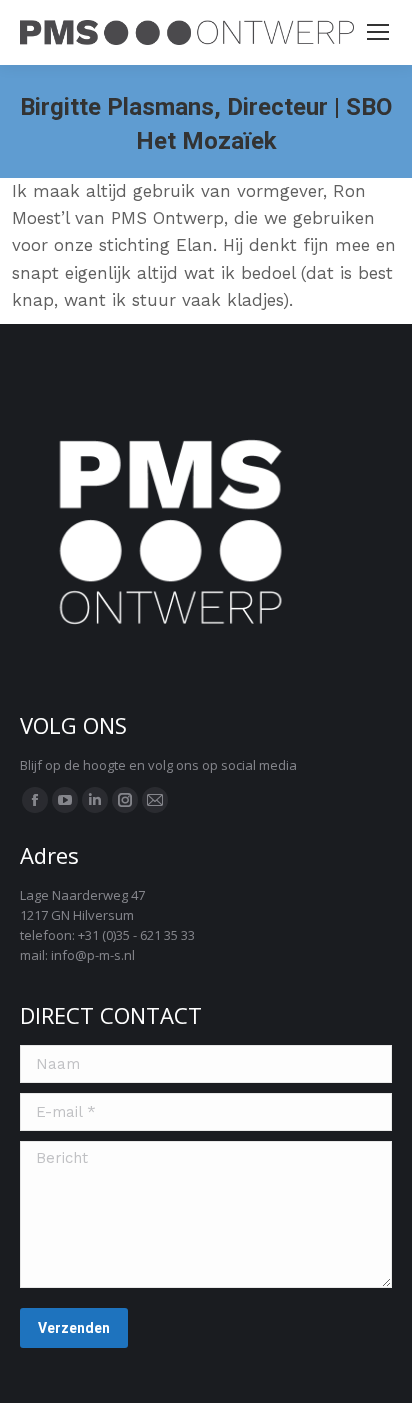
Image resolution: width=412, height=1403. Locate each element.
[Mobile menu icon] (378, 32)
